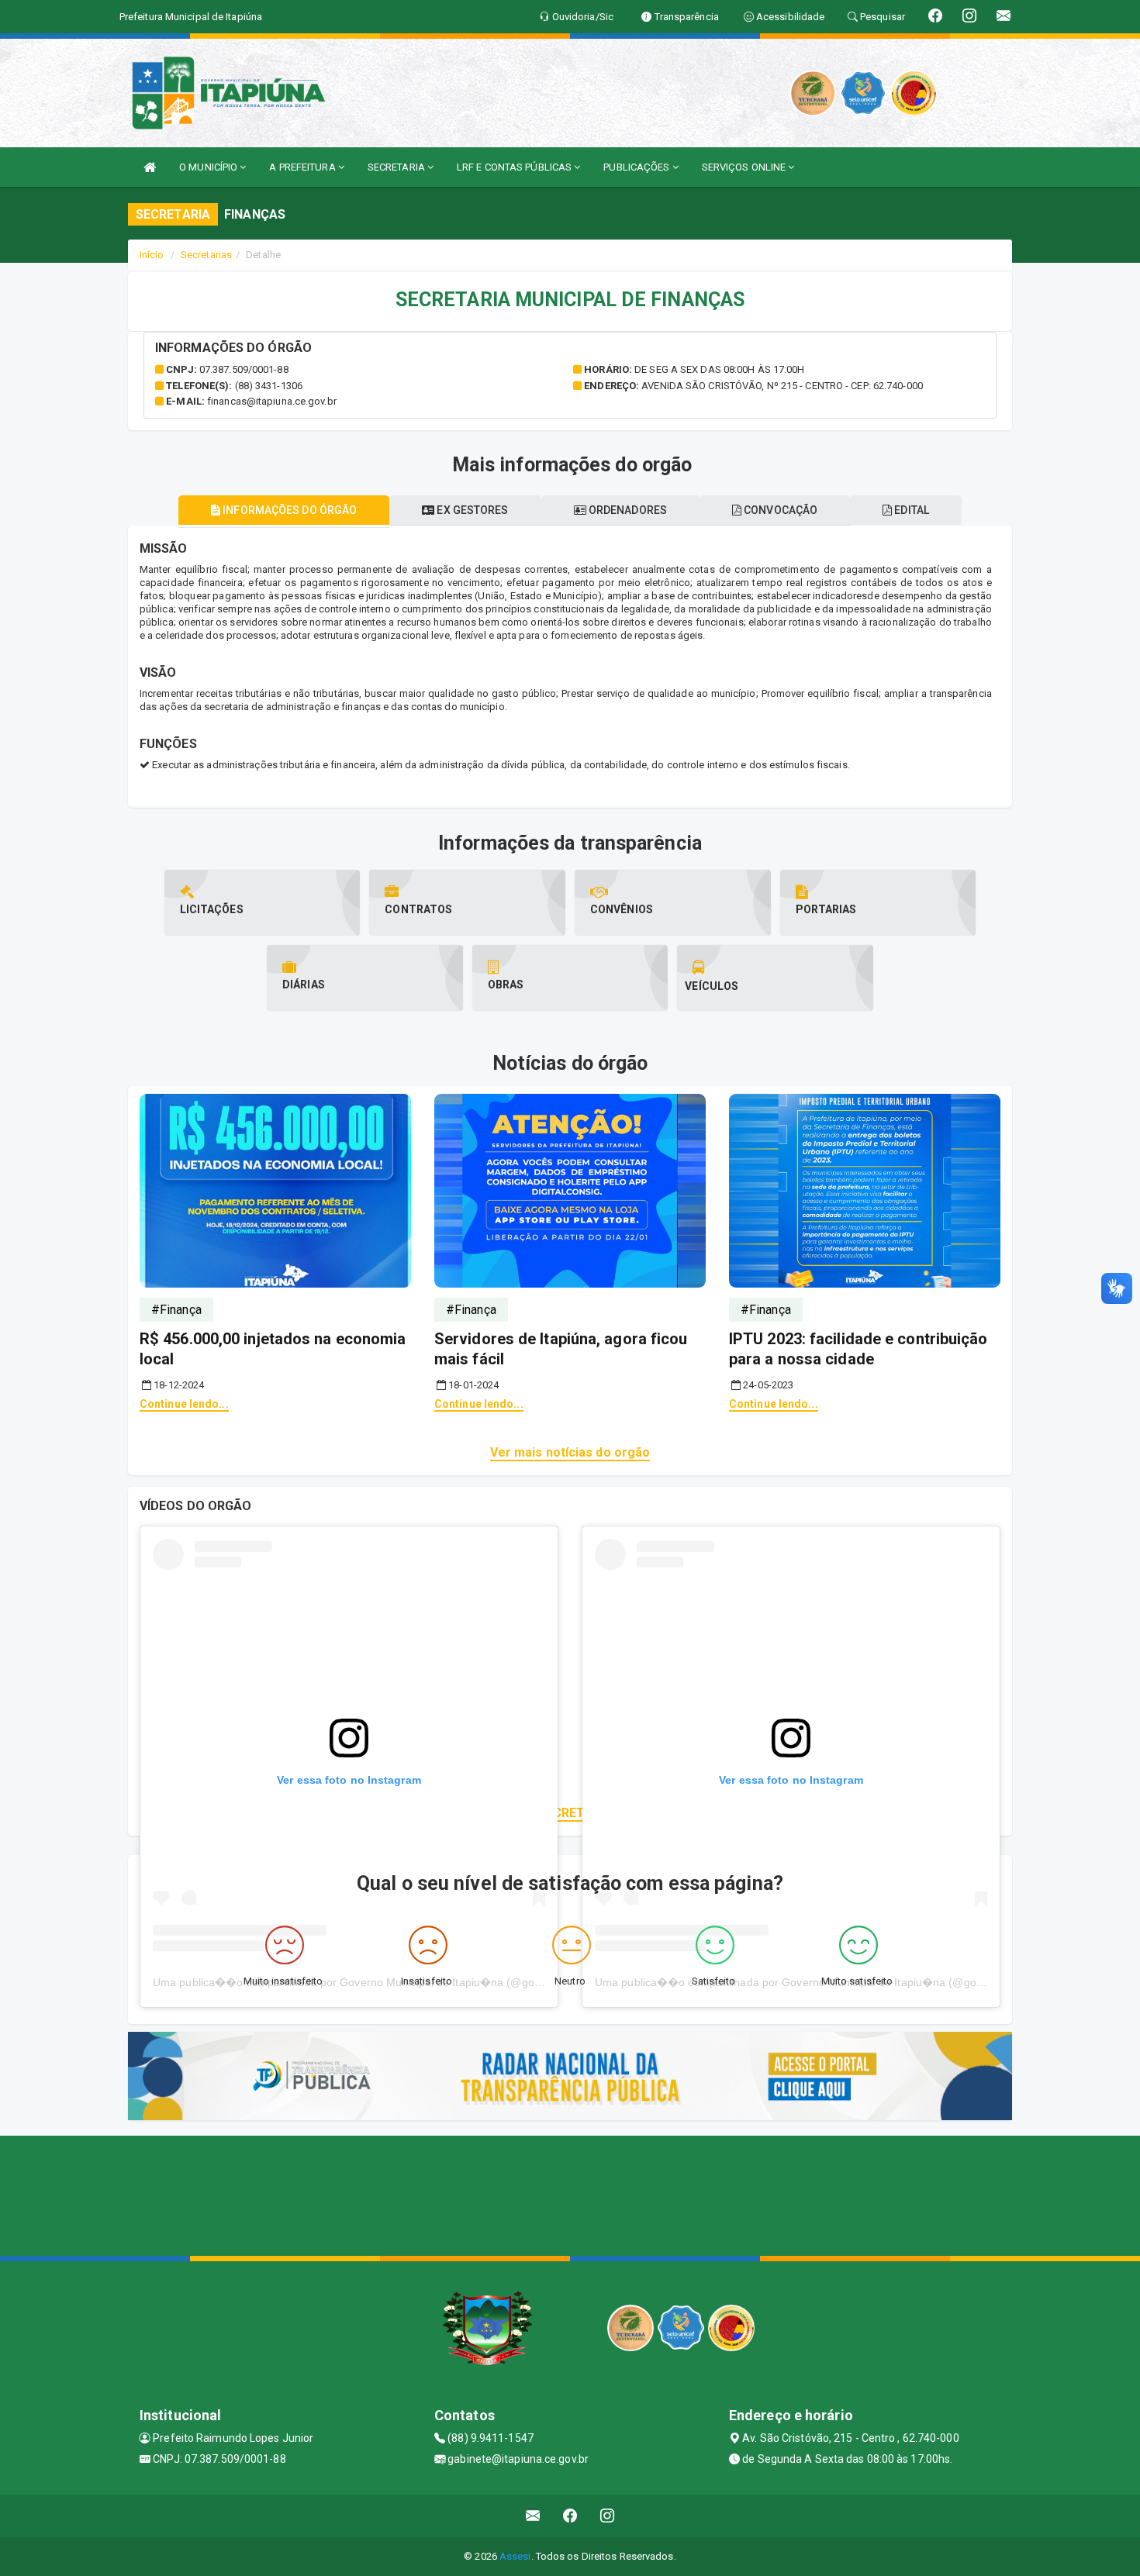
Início (152, 255)
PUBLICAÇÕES (637, 167)
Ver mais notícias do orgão (570, 1452)
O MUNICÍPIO (209, 167)
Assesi (515, 2556)
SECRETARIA (397, 167)
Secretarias (206, 255)
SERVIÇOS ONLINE (745, 167)
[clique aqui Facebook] (570, 2516)
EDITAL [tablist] (910, 510)
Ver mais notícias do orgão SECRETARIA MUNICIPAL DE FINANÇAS (570, 1813)
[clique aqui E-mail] (533, 2516)
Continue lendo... (184, 1404)
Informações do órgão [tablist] (288, 510)
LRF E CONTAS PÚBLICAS (515, 167)
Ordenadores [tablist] (627, 510)
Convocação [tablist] (779, 510)
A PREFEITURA (303, 167)
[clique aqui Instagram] (608, 2516)
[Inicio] (150, 167)
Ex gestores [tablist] (471, 510)
